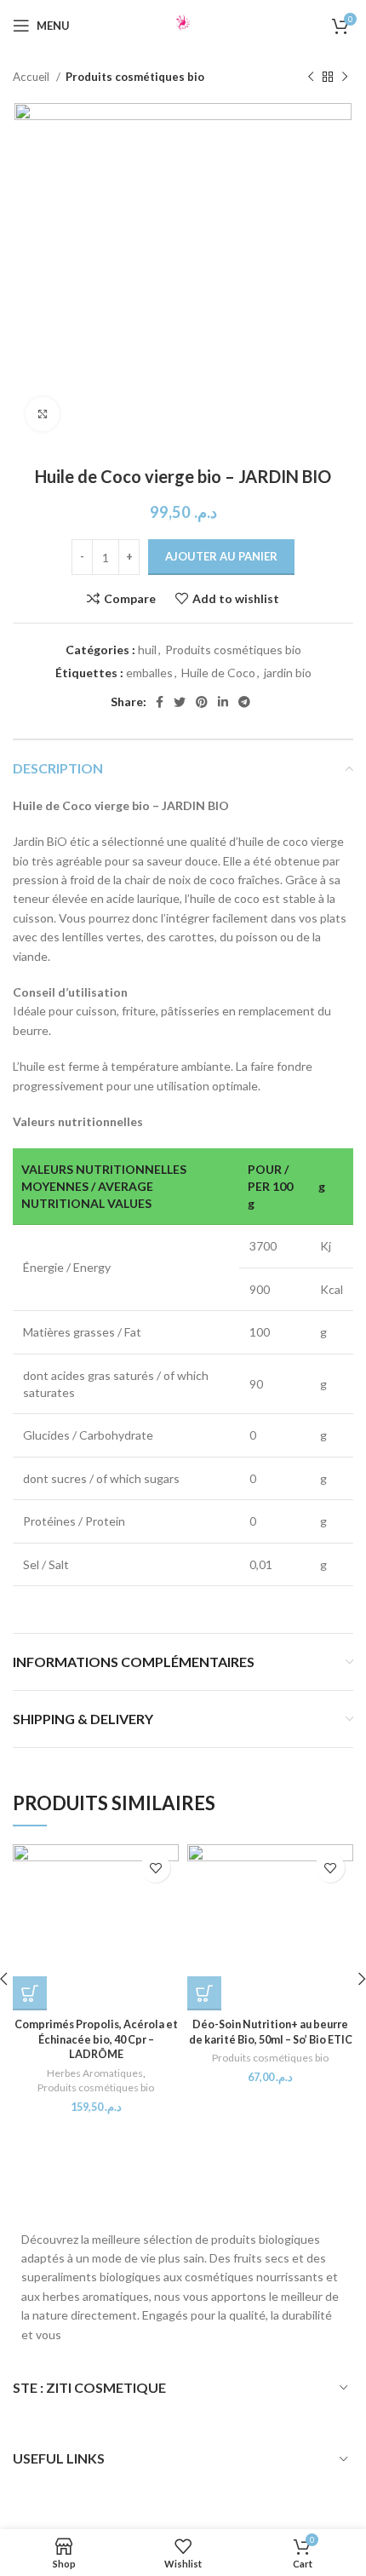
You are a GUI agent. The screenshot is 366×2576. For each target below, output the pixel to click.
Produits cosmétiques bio (135, 77)
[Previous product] (311, 78)
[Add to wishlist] (155, 1868)
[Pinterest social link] (202, 702)
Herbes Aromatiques (95, 2073)
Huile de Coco (218, 673)
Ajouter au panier (221, 556)
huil (147, 650)
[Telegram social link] (244, 702)
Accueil (32, 77)
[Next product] (345, 78)
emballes (149, 673)
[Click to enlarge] (43, 414)
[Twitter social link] (180, 702)
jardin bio (288, 673)
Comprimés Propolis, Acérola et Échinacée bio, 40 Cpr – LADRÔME (96, 2039)
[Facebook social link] (160, 702)
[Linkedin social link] (223, 702)
